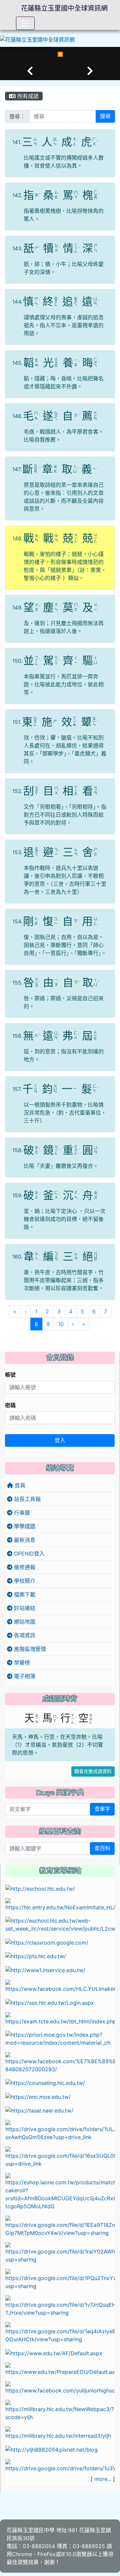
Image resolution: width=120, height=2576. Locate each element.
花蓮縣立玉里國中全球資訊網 (64, 8)
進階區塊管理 (29, 1649)
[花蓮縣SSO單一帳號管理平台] (50, 2002)
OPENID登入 (28, 1554)
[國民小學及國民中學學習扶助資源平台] (60, 2038)
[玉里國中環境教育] (51, 2449)
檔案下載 (24, 1594)
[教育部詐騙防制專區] (54, 2353)
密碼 (10, 1405)
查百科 (102, 1848)
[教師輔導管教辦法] (60, 2252)
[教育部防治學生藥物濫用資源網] (38, 2096)
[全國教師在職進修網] (45, 1969)
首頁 (19, 1485)
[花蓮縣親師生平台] (36, 1956)
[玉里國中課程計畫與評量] (60, 1924)
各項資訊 (24, 1635)
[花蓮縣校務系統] (40, 1888)
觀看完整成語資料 (93, 1771)
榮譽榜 (21, 1663)
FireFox (46, 2554)
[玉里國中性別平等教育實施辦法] (60, 2279)
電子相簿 (24, 1676)
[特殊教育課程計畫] (60, 2465)
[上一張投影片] (30, 71)
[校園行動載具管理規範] (60, 2157)
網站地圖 (24, 1622)
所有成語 (27, 96)
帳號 (10, 1375)
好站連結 (24, 1608)
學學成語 (24, 1526)
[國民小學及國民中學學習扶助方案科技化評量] (60, 2018)
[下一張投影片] (90, 71)
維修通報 (24, 1567)
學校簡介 (24, 1581)
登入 (60, 1440)
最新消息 (24, 1540)
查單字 (102, 1809)
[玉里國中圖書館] (60, 2387)
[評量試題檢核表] (60, 2332)
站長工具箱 (26, 1499)
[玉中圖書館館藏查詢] (60, 2410)
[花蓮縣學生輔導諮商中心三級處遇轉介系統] (45, 2083)
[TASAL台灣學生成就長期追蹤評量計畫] (39, 2110)
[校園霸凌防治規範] (60, 2226)
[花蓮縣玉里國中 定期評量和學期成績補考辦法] (60, 2306)
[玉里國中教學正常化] (60, 2130)
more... (103, 2479)
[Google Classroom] (47, 1942)
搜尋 (105, 116)
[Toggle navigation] (25, 23)
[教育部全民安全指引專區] (60, 2369)
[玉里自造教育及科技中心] (60, 1985)
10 (61, 1324)
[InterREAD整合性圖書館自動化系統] (60, 2432)
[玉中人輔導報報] (60, 2062)
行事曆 (21, 1513)
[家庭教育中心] (60, 2191)
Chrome (22, 2554)
